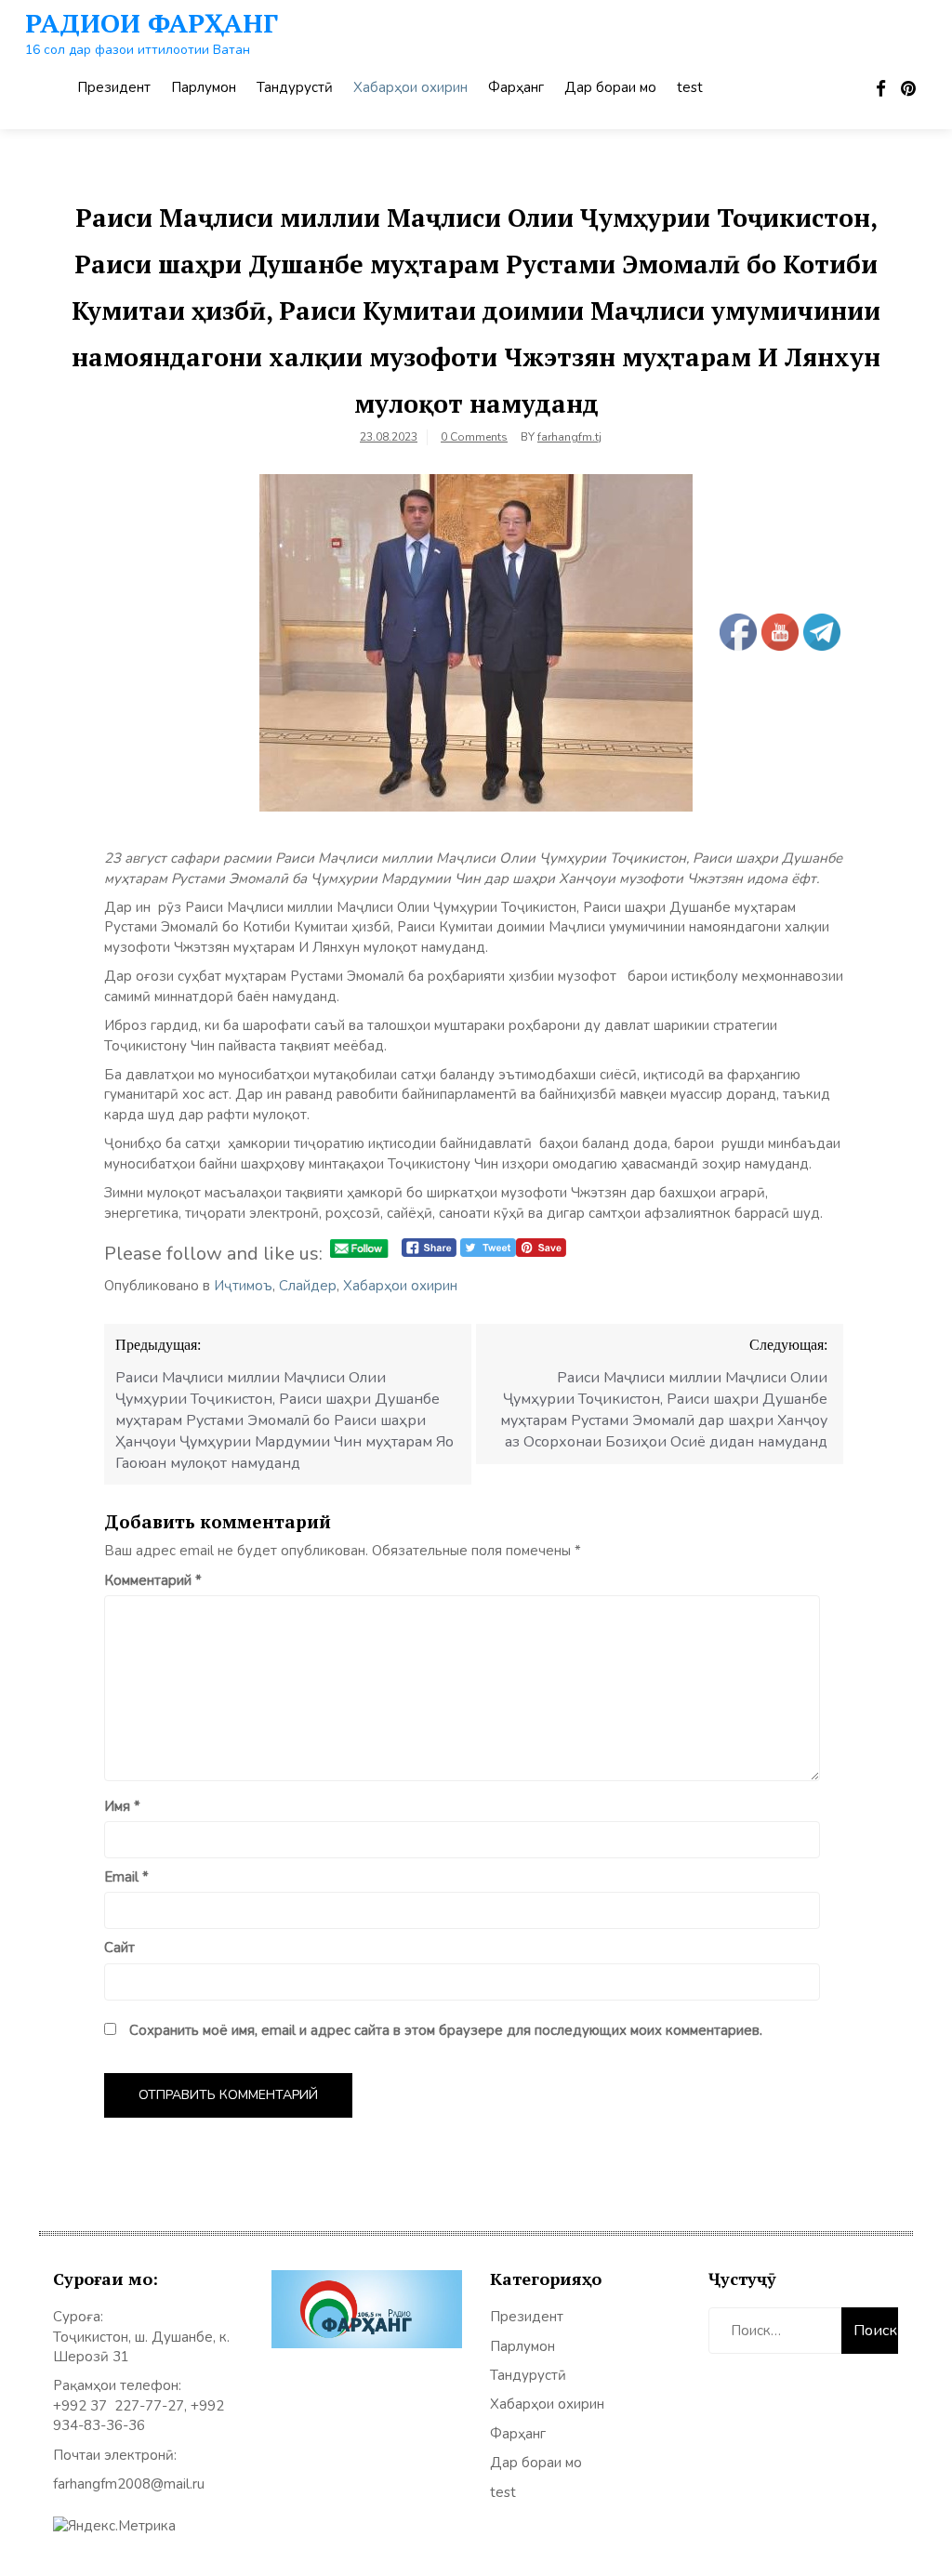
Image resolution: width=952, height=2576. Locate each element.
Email (126, 1877)
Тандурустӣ (295, 87)
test (690, 87)
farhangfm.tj (569, 437)
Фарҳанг (516, 87)
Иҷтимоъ (243, 1286)
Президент (114, 87)
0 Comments (474, 437)
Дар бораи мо (610, 87)
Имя (122, 1806)
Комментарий (153, 1580)
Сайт (119, 1948)
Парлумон (204, 87)
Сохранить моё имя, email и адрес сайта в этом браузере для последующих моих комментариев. (446, 2030)
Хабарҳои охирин (410, 87)
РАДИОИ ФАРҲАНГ (152, 23)
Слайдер (308, 1286)
